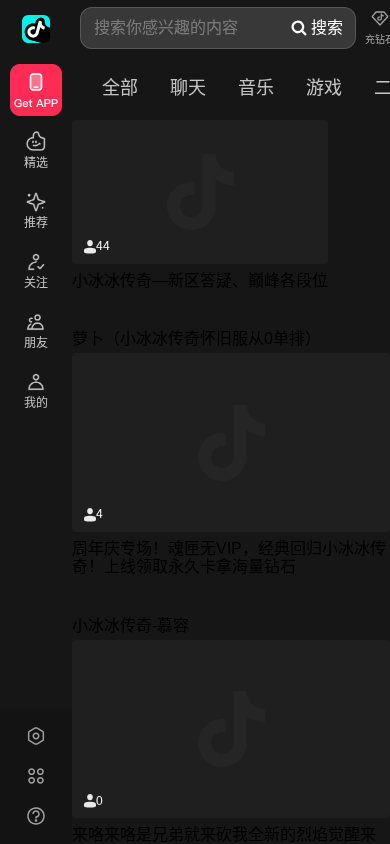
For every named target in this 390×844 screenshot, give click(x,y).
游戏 (324, 88)
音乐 (256, 88)
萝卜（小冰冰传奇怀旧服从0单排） (196, 338)
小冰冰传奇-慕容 (130, 625)
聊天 (188, 88)
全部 (120, 88)
